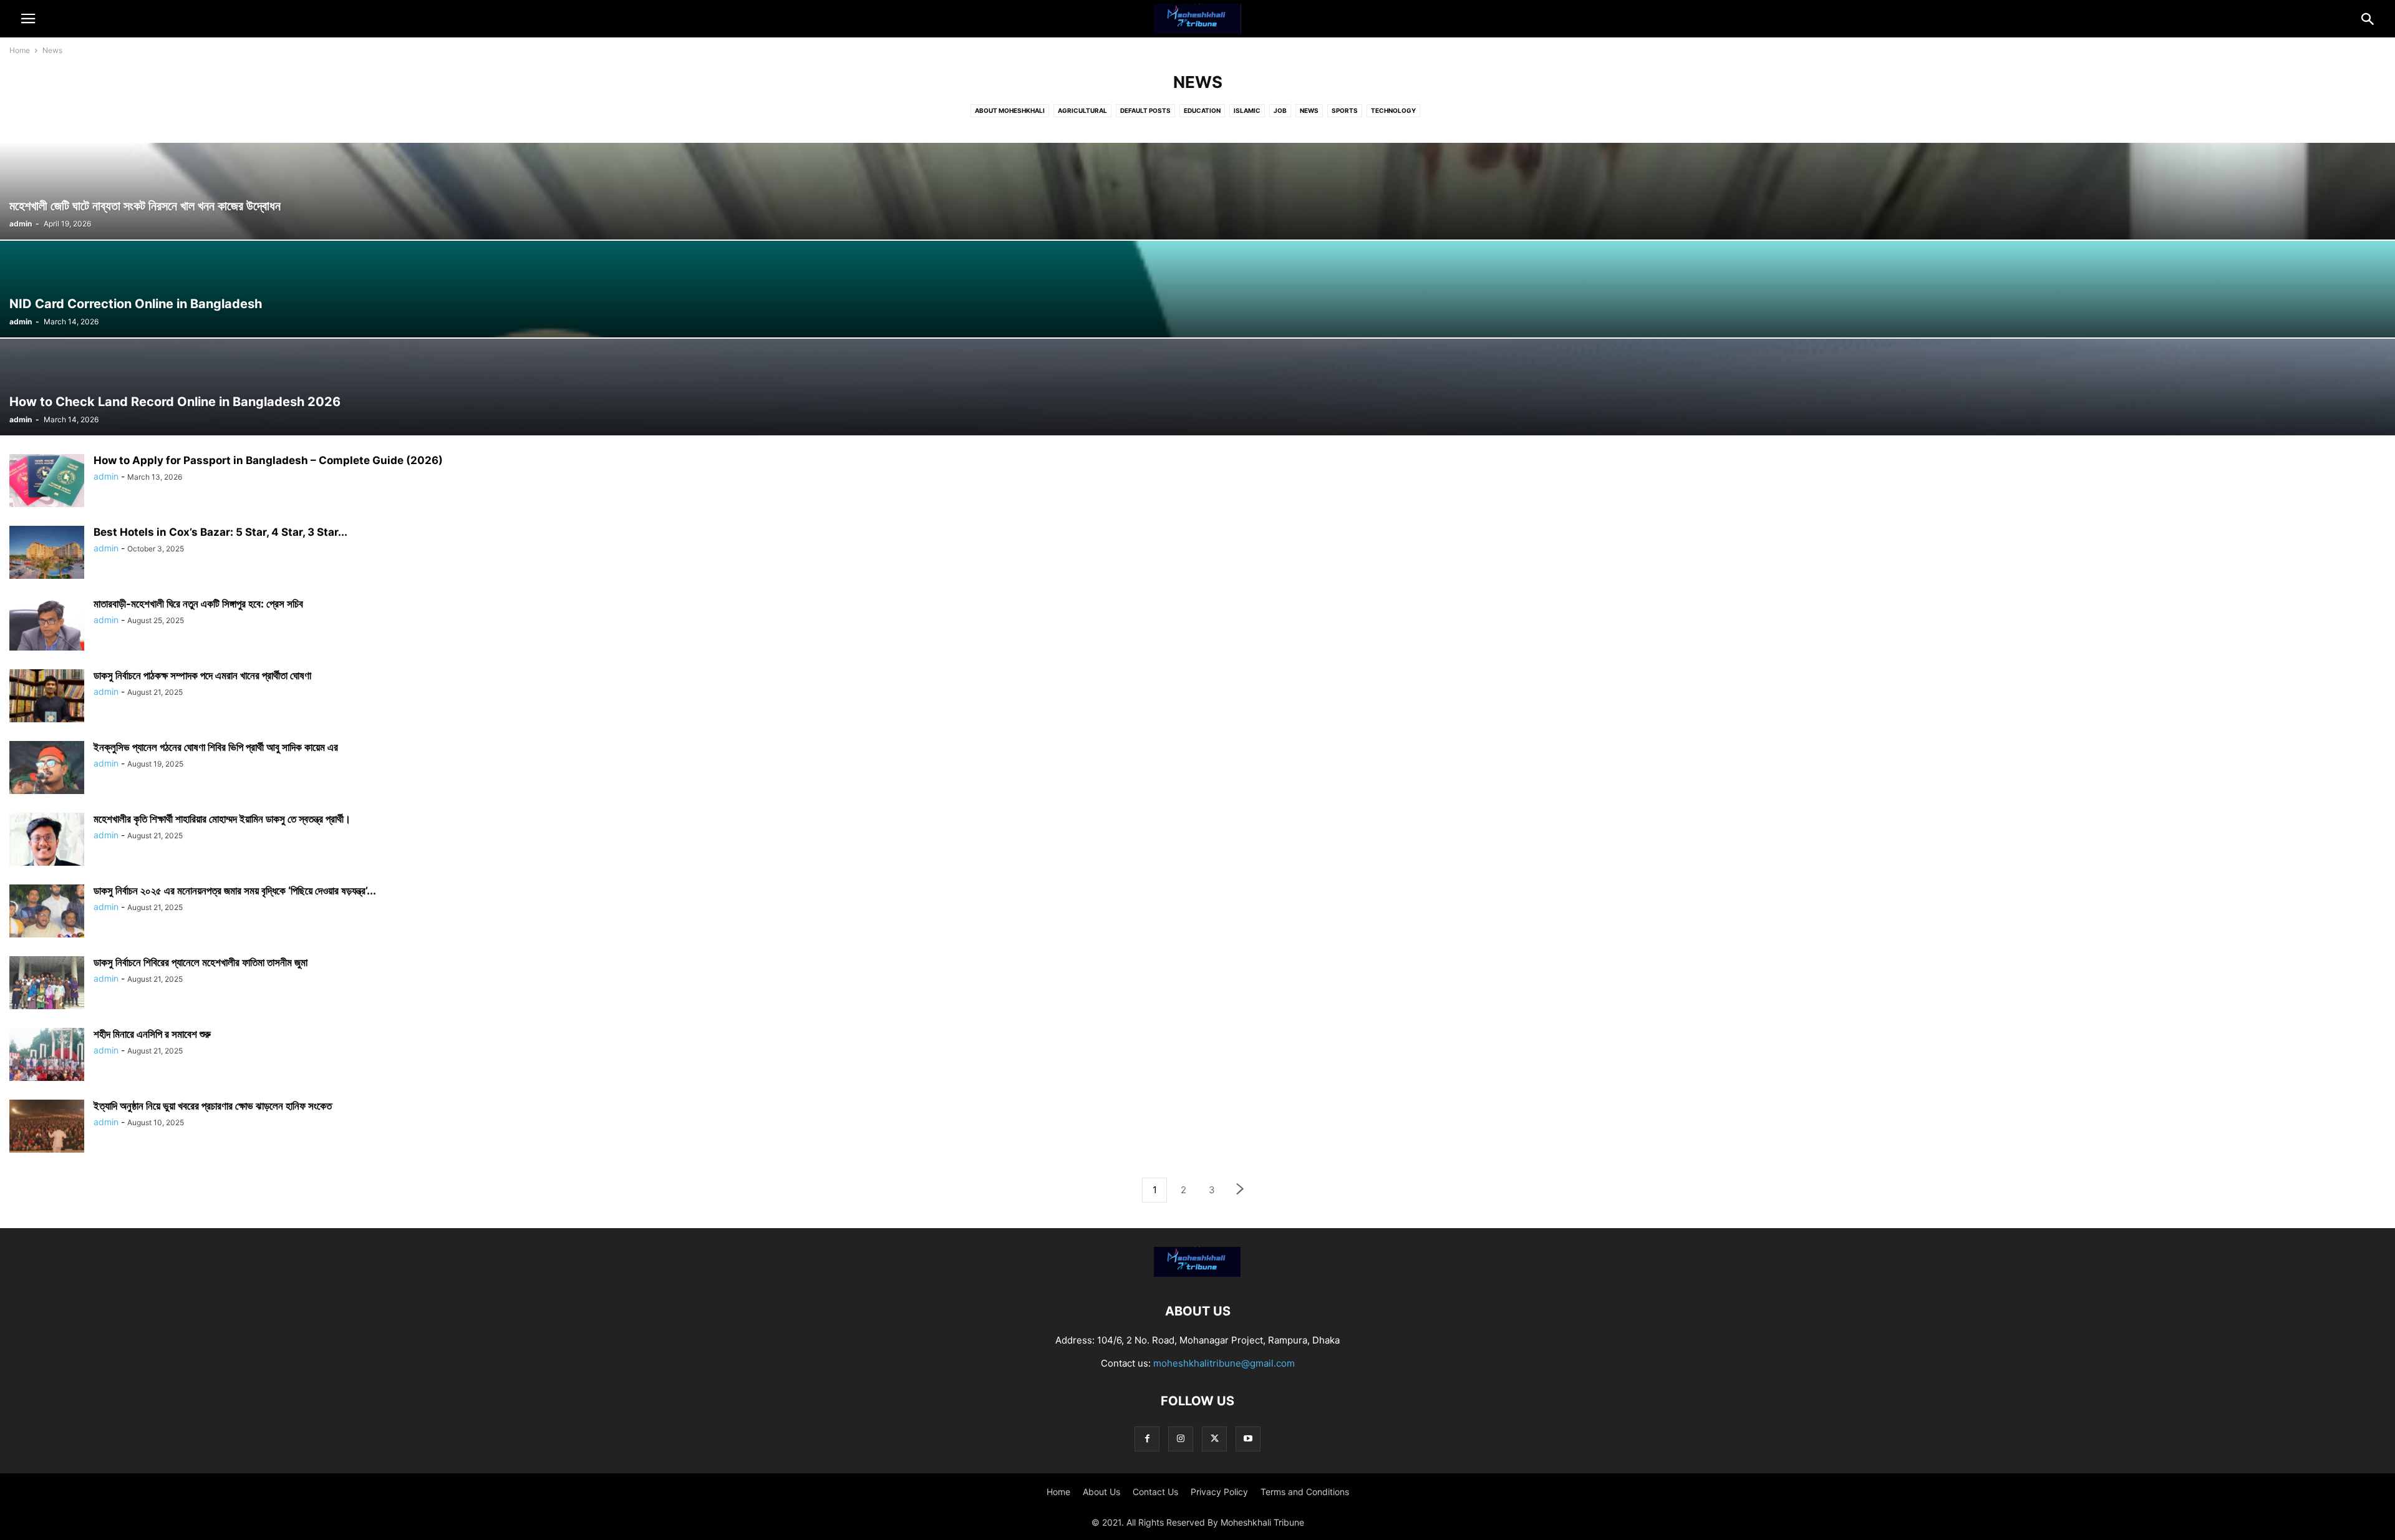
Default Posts (1145, 110)
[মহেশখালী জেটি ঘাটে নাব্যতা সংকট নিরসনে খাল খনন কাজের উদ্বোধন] (1197, 191)
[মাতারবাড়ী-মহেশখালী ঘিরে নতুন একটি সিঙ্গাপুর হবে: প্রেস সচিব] (47, 625)
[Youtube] (1248, 1439)
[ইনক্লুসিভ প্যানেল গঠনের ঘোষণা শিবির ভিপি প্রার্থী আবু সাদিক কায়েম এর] (47, 769)
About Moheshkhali (1010, 110)
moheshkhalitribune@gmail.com (1224, 1363)
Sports (1345, 110)
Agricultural (1082, 110)
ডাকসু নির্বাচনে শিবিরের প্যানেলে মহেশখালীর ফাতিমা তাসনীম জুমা (201, 962)
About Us (1101, 1492)
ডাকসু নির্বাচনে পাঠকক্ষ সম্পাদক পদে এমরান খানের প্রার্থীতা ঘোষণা (202, 676)
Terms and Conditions (1305, 1492)
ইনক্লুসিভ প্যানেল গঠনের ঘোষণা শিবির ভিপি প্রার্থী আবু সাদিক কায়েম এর (216, 747)
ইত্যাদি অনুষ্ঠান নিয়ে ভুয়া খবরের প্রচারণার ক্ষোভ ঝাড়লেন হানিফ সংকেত (213, 1106)
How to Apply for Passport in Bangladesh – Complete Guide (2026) (268, 460)
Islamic (1247, 110)
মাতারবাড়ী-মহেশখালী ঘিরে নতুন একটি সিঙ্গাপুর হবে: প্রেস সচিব (198, 604)
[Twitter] (1214, 1439)
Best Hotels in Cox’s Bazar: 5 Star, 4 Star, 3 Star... (220, 532)
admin (21, 224)
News (1309, 110)
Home (20, 50)
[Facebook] (1147, 1439)
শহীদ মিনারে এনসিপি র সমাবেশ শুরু (152, 1034)
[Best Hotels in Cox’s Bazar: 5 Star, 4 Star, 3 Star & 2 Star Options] (47, 554)
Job (1280, 110)
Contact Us (1155, 1492)
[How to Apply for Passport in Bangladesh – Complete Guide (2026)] (47, 482)
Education (1202, 110)
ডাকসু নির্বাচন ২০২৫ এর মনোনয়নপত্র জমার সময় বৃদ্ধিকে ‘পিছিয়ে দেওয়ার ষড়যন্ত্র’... (235, 891)
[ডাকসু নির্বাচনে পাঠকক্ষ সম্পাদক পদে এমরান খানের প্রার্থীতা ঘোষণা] (47, 697)
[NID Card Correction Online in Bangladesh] (1197, 289)
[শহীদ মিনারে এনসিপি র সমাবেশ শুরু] (47, 1056)
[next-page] (1241, 1190)
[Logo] (1197, 1273)
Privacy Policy (1219, 1492)
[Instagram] (1181, 1439)
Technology (1393, 110)
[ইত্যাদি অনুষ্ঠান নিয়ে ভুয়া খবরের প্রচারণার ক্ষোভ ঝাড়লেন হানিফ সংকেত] (47, 1127)
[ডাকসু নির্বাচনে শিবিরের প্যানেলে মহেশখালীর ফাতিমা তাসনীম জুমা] (47, 984)
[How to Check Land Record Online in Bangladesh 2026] (1197, 387)
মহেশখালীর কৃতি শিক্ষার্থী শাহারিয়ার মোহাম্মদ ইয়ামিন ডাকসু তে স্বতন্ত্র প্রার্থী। (222, 819)
